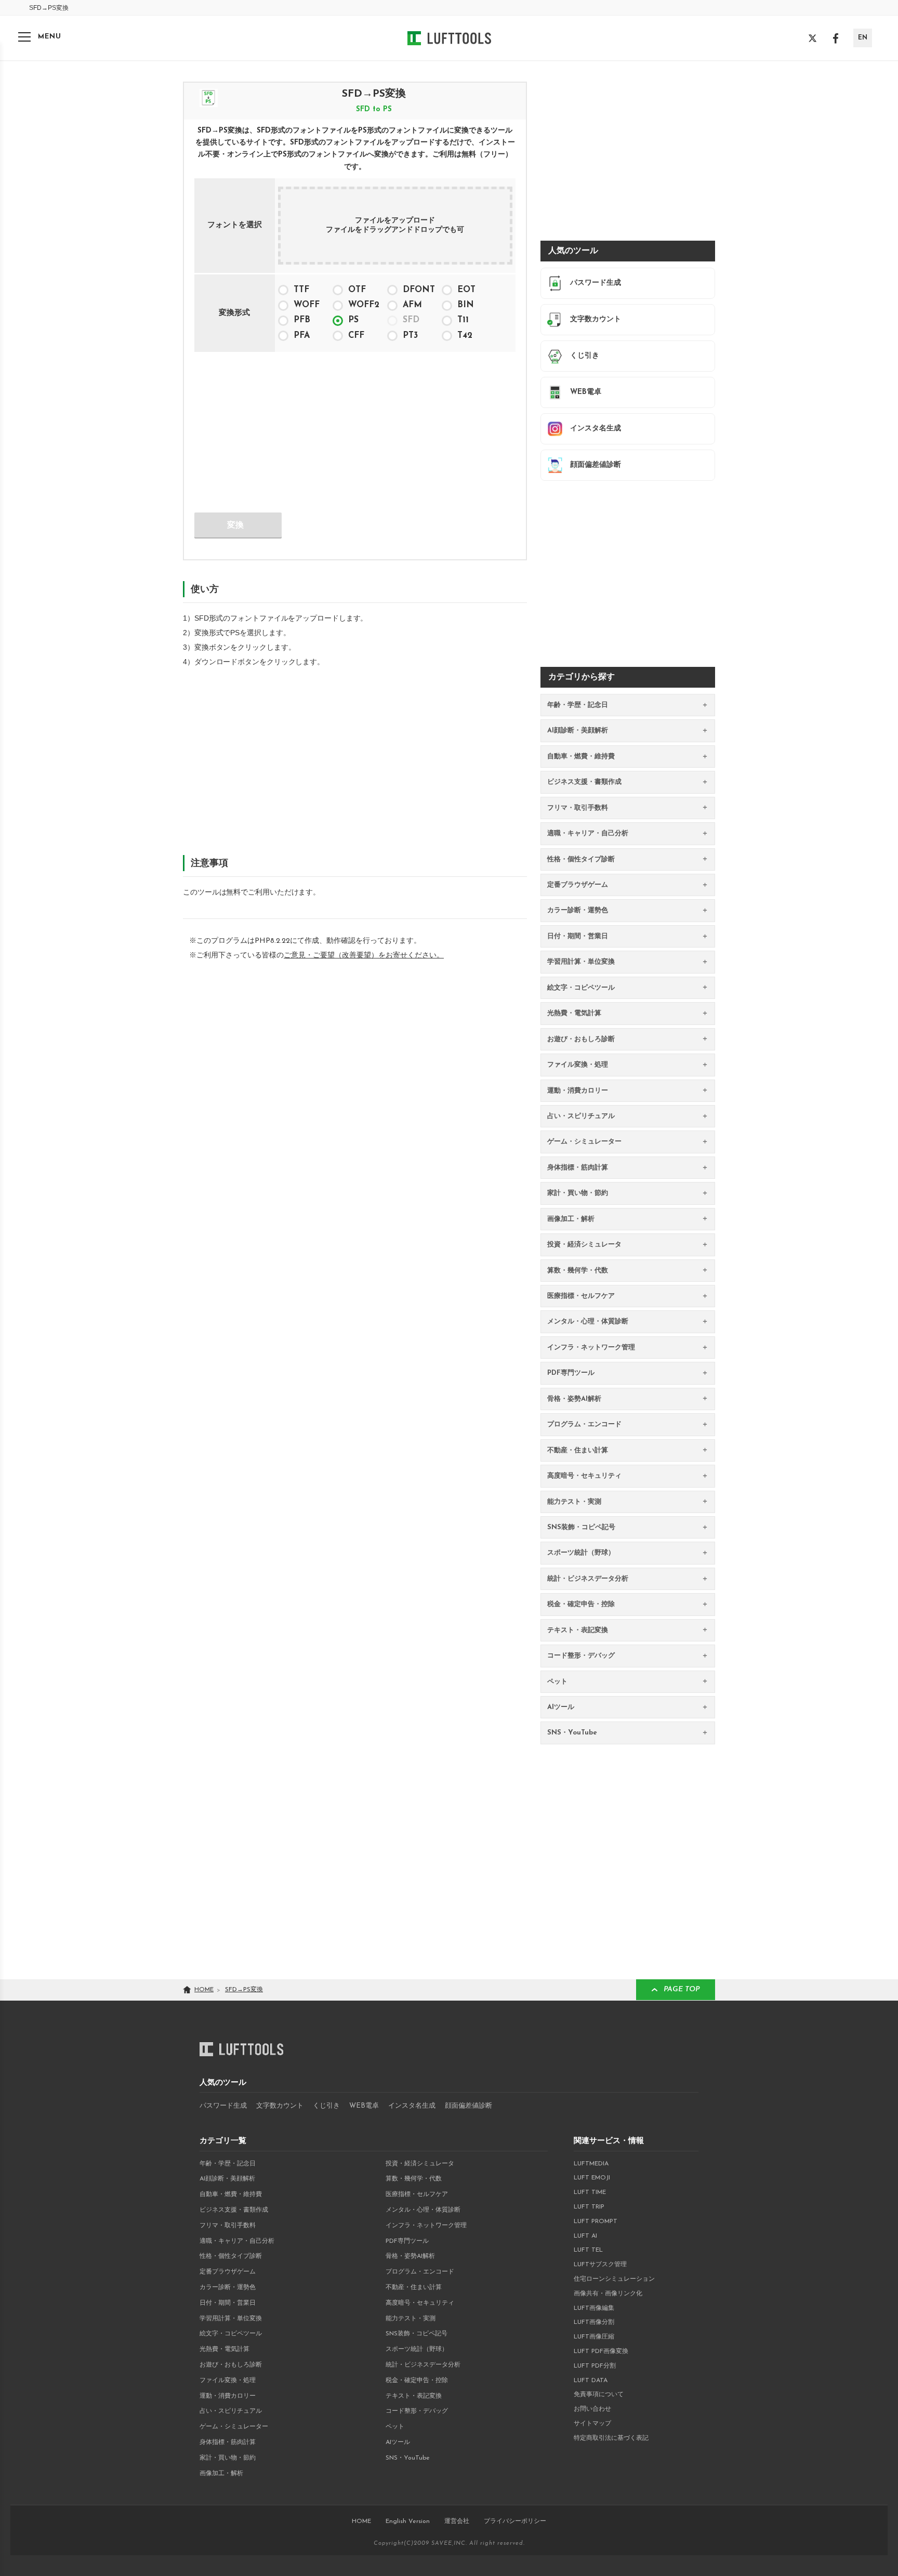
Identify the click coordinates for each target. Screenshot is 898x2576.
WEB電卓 (364, 2106)
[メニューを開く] (24, 37)
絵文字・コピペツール (231, 2334)
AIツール (398, 2442)
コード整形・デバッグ (417, 2411)
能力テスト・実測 (411, 2319)
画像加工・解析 (221, 2474)
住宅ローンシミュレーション (614, 2279)
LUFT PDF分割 (595, 2366)
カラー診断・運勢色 (228, 2288)
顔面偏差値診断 (468, 2106)
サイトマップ (592, 2424)
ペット (395, 2427)
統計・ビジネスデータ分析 (423, 2365)
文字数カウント (280, 2106)
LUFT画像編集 (594, 2308)
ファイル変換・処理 (228, 2381)
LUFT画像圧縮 (594, 2337)
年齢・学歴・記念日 (228, 2164)
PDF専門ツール (407, 2241)
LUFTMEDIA (591, 2164)
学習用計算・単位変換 (231, 2319)
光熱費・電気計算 (224, 2349)
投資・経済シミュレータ (420, 2164)
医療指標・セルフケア (417, 2194)
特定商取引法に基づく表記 (611, 2438)
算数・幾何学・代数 (414, 2179)
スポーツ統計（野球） (417, 2349)
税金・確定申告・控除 (417, 2381)
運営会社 (457, 2521)
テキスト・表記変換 (414, 2396)
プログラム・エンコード (420, 2272)
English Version (408, 2521)
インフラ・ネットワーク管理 (426, 2226)
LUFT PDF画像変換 (601, 2351)
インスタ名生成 (412, 2106)
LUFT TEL (588, 2250)
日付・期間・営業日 (228, 2303)
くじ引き (326, 2106)
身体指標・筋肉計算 (228, 2442)
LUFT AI (585, 2236)
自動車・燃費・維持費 (231, 2194)
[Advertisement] (272, 431)
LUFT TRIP (589, 2207)
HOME (361, 2521)
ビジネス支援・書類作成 (234, 2210)
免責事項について (599, 2395)
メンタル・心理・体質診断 (423, 2210)
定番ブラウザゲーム (228, 2272)
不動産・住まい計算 (414, 2288)
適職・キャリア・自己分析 (237, 2241)
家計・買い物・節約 (228, 2458)
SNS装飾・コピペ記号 (417, 2334)
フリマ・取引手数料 (228, 2226)
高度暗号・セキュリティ (420, 2303)
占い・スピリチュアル (231, 2411)
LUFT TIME (590, 2192)
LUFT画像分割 (594, 2322)
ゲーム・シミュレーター (234, 2427)
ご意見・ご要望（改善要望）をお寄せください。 (364, 956)
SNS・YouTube (408, 2458)
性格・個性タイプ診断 (231, 2256)
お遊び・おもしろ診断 (231, 2365)
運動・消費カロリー (228, 2396)
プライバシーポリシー (515, 2521)
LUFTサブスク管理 (600, 2265)
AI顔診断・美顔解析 (227, 2179)
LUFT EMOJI (592, 2178)
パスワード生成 (223, 2106)
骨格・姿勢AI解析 (410, 2256)
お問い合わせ (592, 2409)
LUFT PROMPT (596, 2222)
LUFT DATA (591, 2381)
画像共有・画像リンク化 (608, 2294)
